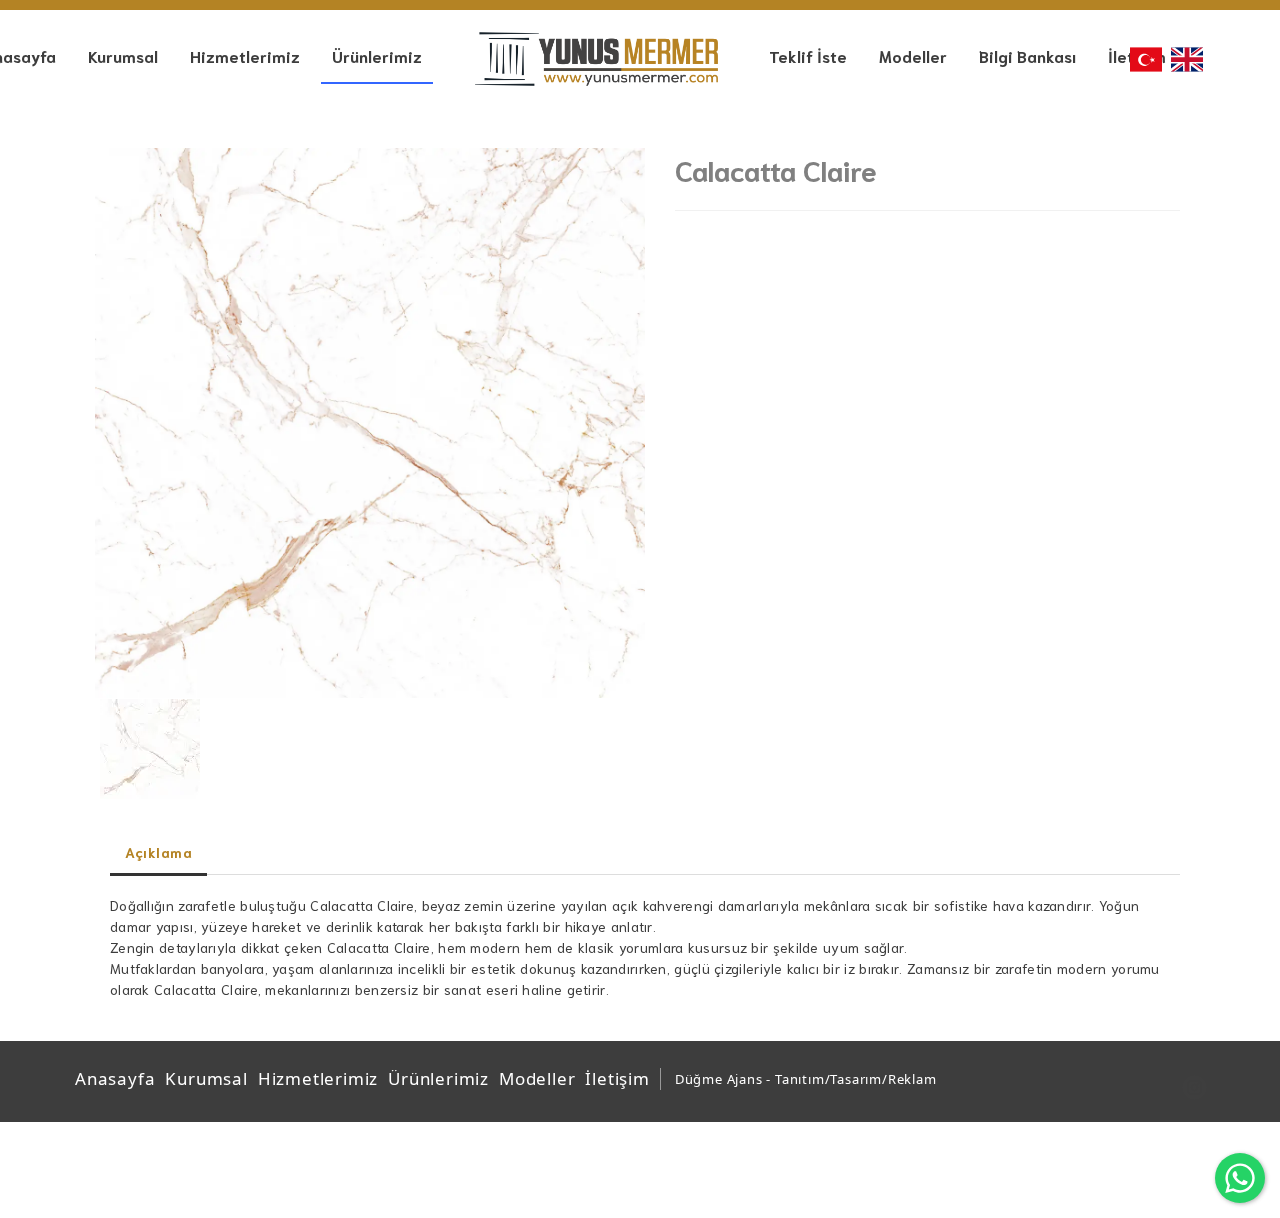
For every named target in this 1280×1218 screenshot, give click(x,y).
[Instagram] (1194, 1087)
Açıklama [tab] (158, 852)
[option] (370, 423)
